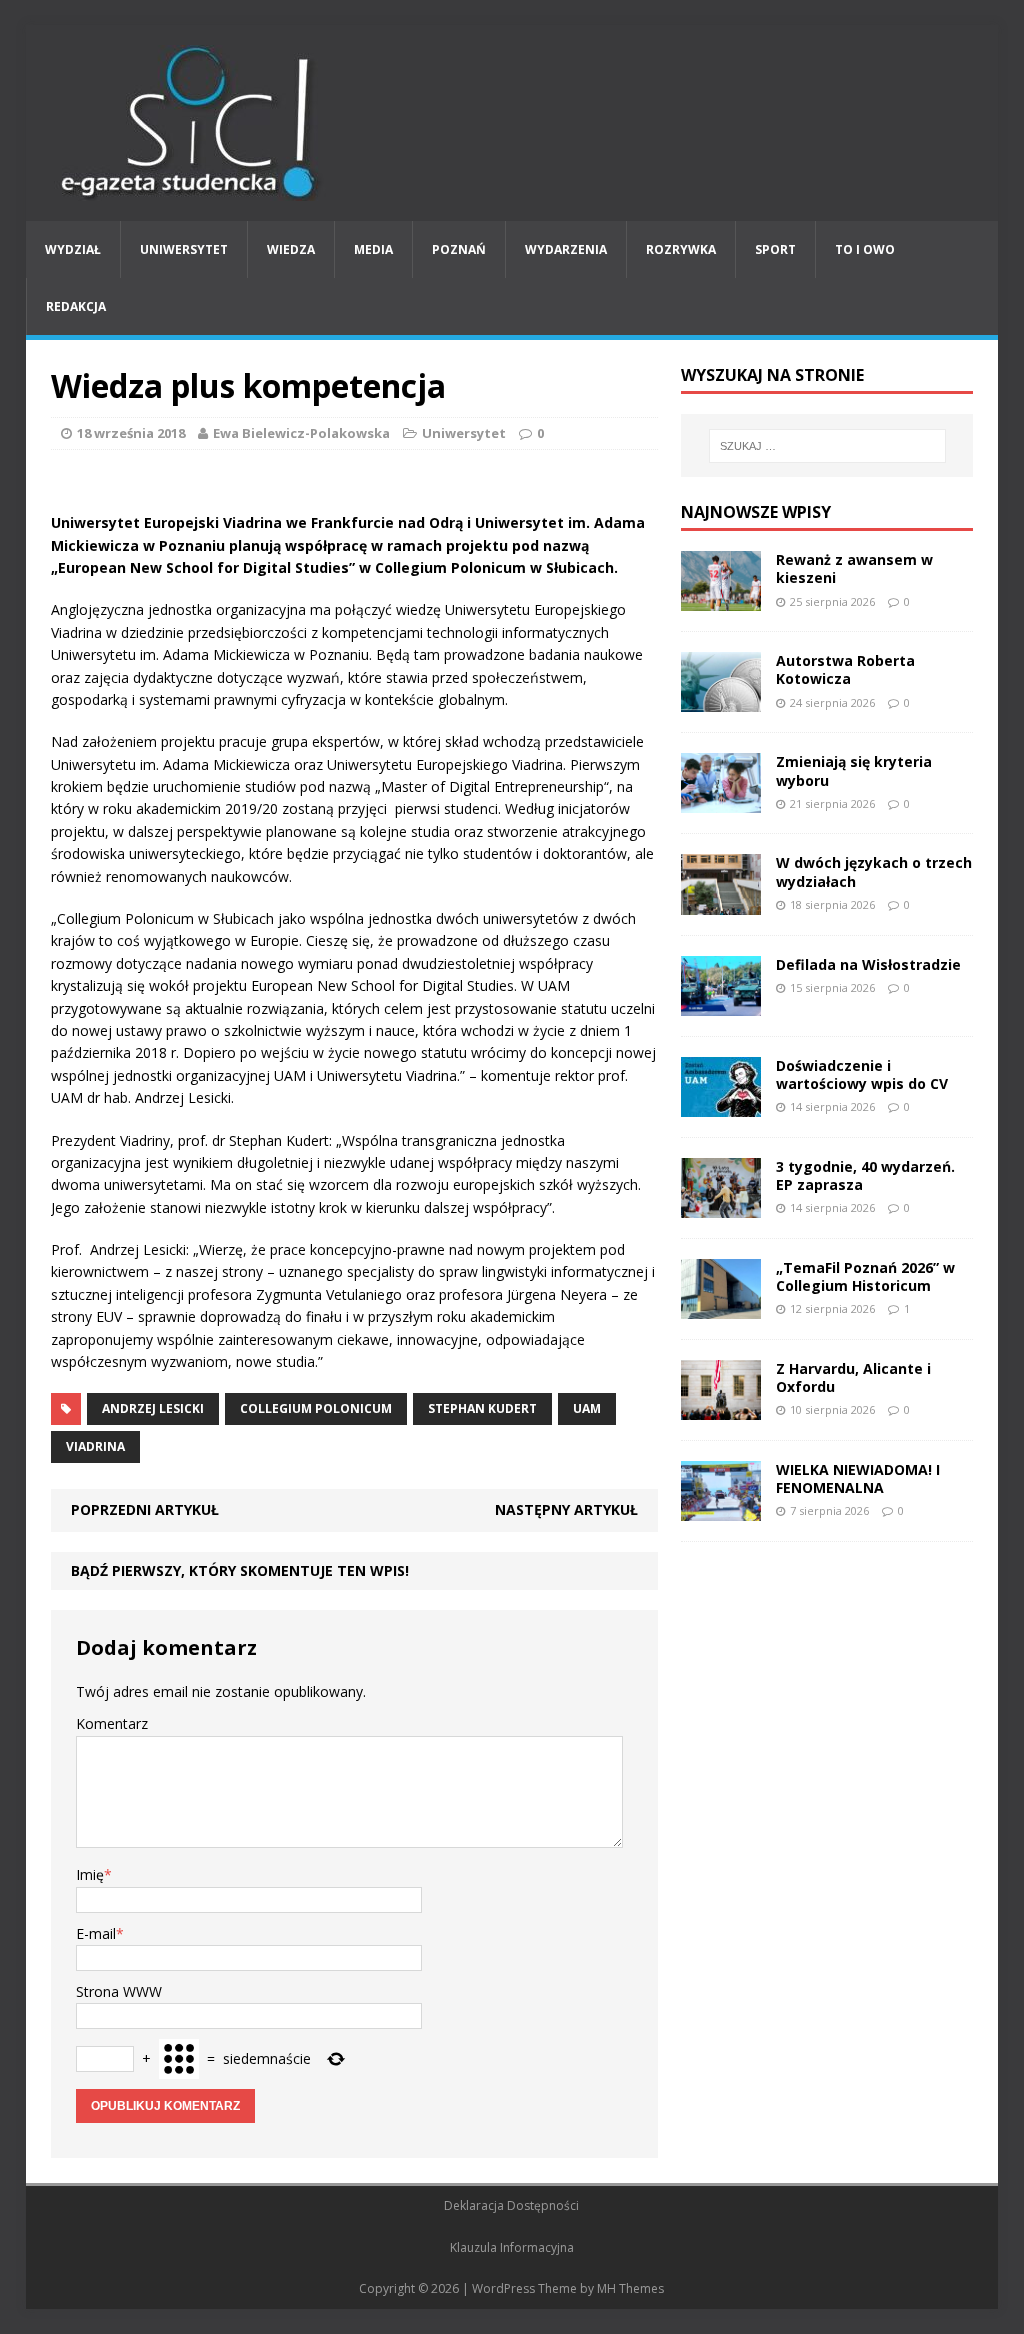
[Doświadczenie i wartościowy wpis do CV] (721, 1104)
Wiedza (291, 249)
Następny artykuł (566, 1509)
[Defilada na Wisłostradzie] (721, 1003)
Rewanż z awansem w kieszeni (854, 568)
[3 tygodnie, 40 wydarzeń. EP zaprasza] (721, 1205)
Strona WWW (119, 1991)
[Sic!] (512, 123)
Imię (90, 1874)
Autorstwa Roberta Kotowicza (845, 669)
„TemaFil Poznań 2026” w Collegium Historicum (865, 1276)
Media (373, 249)
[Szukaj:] (827, 446)
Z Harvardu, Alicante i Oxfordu (853, 1377)
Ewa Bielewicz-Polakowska (301, 433)
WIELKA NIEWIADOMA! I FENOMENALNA (858, 1478)
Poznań (459, 249)
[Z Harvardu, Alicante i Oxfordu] (721, 1408)
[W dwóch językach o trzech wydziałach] (721, 902)
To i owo (865, 249)
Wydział (73, 249)
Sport (775, 249)
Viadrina (95, 1446)
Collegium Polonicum (316, 1408)
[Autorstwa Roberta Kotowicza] (721, 700)
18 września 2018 (131, 433)
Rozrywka (681, 249)
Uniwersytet (184, 249)
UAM (587, 1408)
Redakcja (76, 306)
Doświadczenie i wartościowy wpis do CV (862, 1074)
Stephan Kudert (482, 1408)
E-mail (96, 1933)
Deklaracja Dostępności (511, 2205)
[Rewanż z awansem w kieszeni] (721, 599)
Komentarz (112, 1723)
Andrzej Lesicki (153, 1408)
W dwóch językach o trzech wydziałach (874, 871)
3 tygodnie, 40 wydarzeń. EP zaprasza (865, 1175)
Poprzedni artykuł (145, 1509)
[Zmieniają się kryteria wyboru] (721, 801)
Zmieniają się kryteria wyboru (854, 770)
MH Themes (630, 2288)
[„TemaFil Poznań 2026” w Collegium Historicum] (721, 1307)
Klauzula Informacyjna (512, 2247)
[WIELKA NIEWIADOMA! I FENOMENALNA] (721, 1509)
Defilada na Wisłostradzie (868, 964)
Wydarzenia (566, 249)
